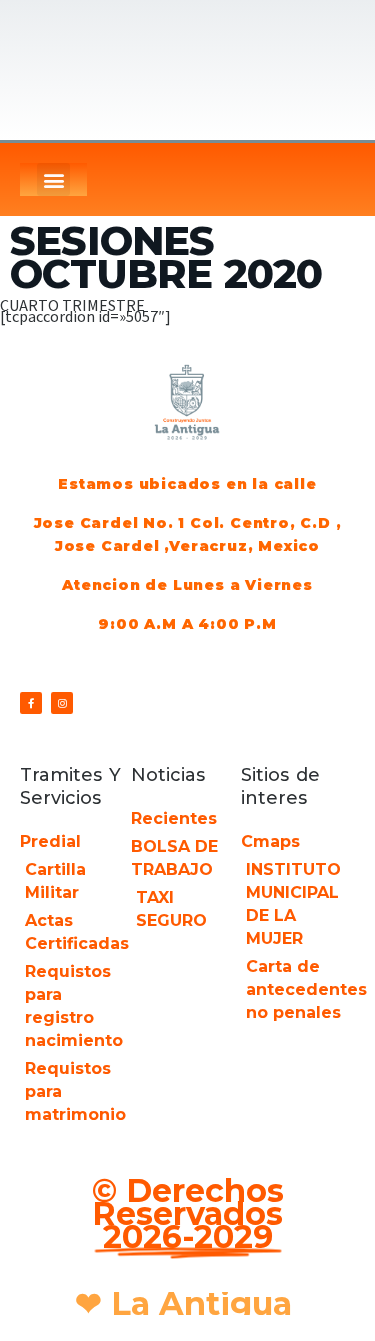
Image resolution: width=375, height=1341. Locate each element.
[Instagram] (62, 703)
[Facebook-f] (31, 703)
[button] (53, 179)
